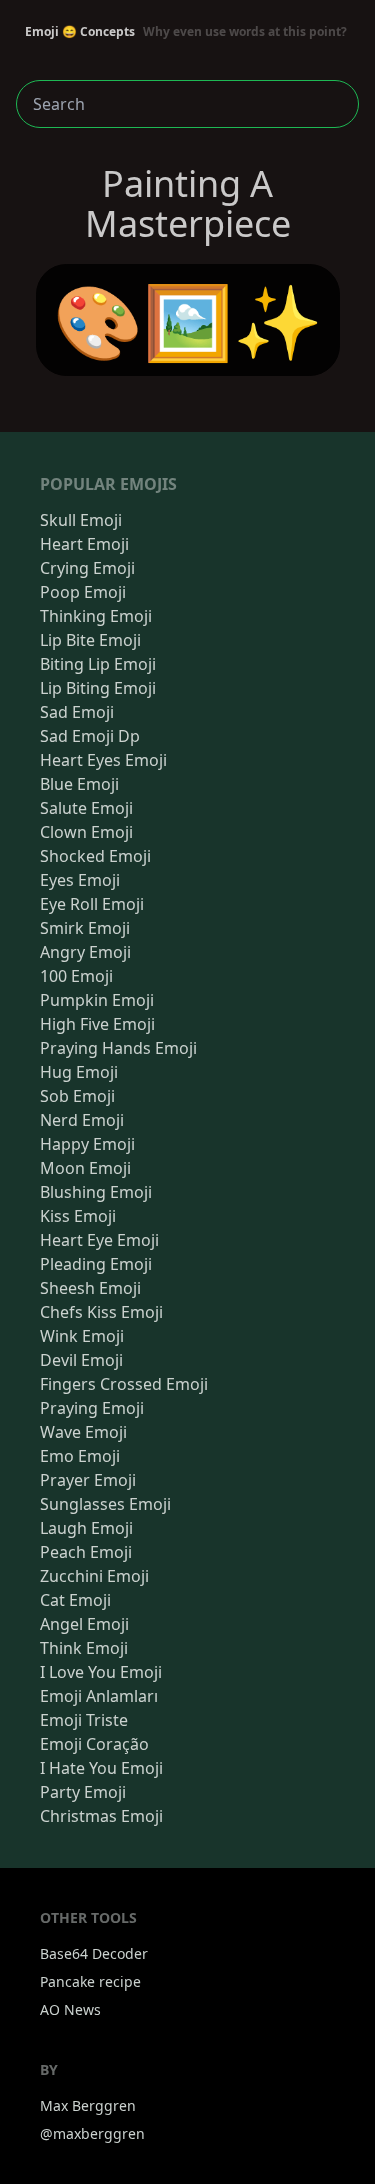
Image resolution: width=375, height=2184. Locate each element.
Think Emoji (84, 1648)
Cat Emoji (75, 1600)
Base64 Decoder (94, 1953)
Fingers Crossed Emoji (124, 1384)
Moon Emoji (85, 1168)
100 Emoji (76, 976)
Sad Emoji (77, 712)
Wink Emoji (82, 1336)
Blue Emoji (79, 784)
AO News (70, 2009)
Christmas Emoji (101, 1816)
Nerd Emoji (82, 1120)
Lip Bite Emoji (90, 640)
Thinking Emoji (96, 616)
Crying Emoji (87, 568)
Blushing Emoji (96, 1192)
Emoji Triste (84, 1720)
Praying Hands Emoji (118, 1048)
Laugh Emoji (86, 1528)
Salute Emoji (86, 808)
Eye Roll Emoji (92, 904)
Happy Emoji (87, 1144)
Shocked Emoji (95, 856)
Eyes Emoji (80, 880)
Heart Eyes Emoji (103, 760)
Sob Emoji (77, 1096)
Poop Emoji (83, 592)
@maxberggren (92, 2133)
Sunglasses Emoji (105, 1504)
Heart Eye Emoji (99, 1240)
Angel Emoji (84, 1624)
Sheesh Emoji (90, 1288)
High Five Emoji (97, 1024)
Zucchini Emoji (94, 1576)
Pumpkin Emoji (97, 1000)
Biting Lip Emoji (98, 664)
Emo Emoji (80, 1456)
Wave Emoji (83, 1432)
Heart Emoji (84, 544)
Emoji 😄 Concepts (186, 31)
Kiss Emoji (78, 1216)
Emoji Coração (94, 1744)
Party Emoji (83, 1792)
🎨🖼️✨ (188, 320)
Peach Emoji (86, 1552)
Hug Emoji (79, 1072)
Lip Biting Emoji (98, 688)
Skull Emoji (81, 520)
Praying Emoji (92, 1408)
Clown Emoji (86, 832)
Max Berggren (88, 2105)
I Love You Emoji (101, 1672)
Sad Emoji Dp (90, 736)
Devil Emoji (81, 1360)
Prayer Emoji (88, 1480)
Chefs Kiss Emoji (101, 1312)
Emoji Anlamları (99, 1696)
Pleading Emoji (96, 1264)
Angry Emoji (85, 952)
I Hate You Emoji (101, 1768)
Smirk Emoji (85, 928)
